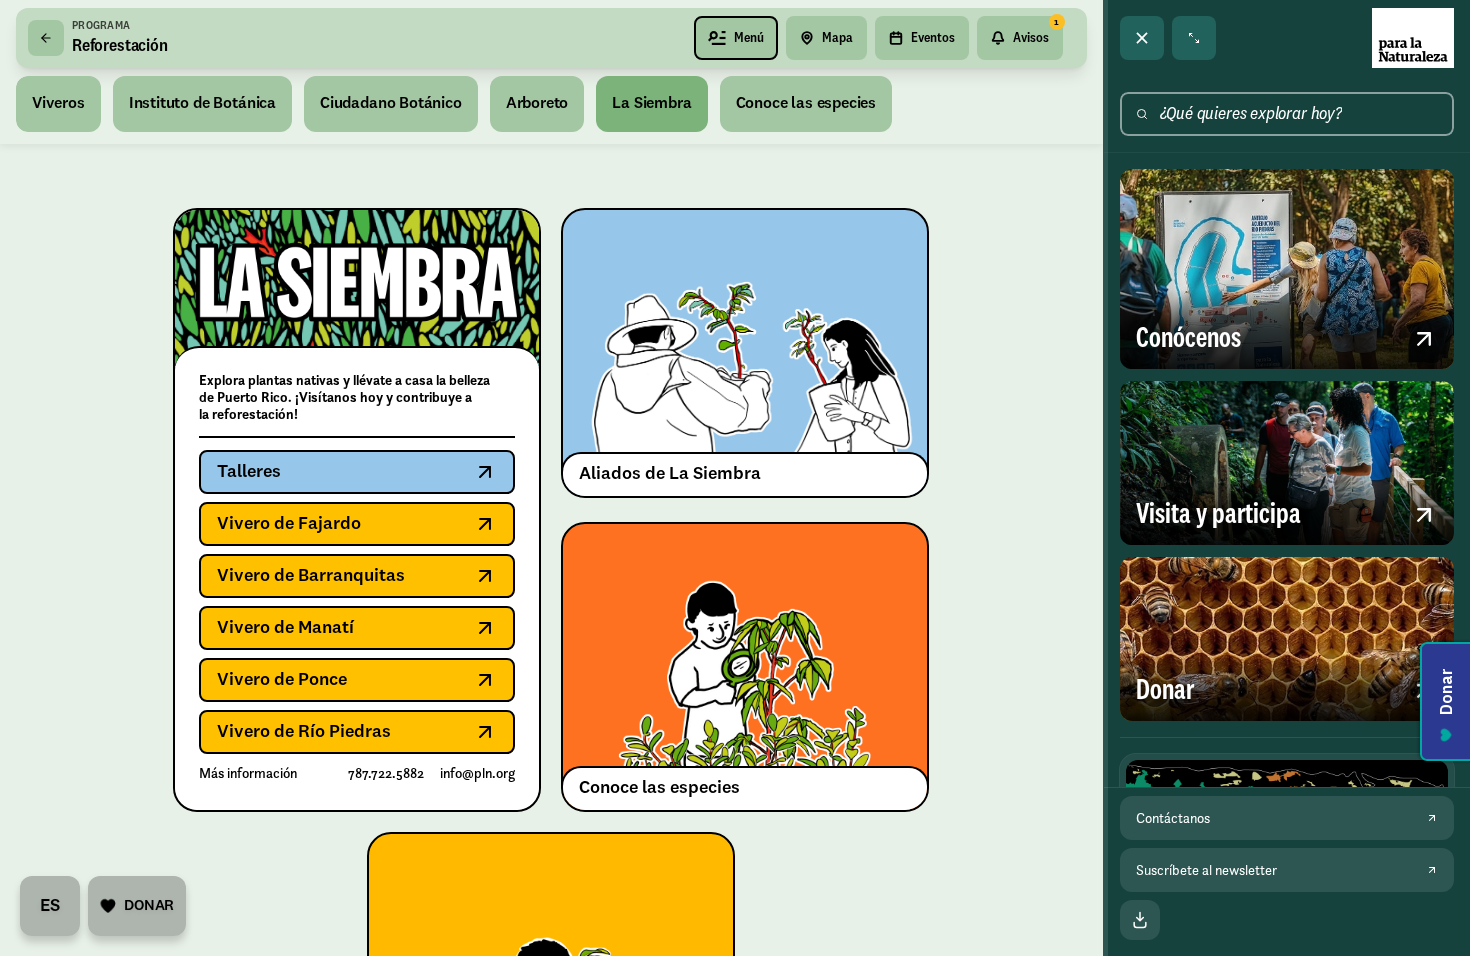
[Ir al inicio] (1413, 38)
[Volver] (46, 38)
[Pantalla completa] (1194, 38)
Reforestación (120, 46)
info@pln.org (477, 774)
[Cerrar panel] (1142, 38)
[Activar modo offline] (1140, 920)
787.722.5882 (386, 774)
